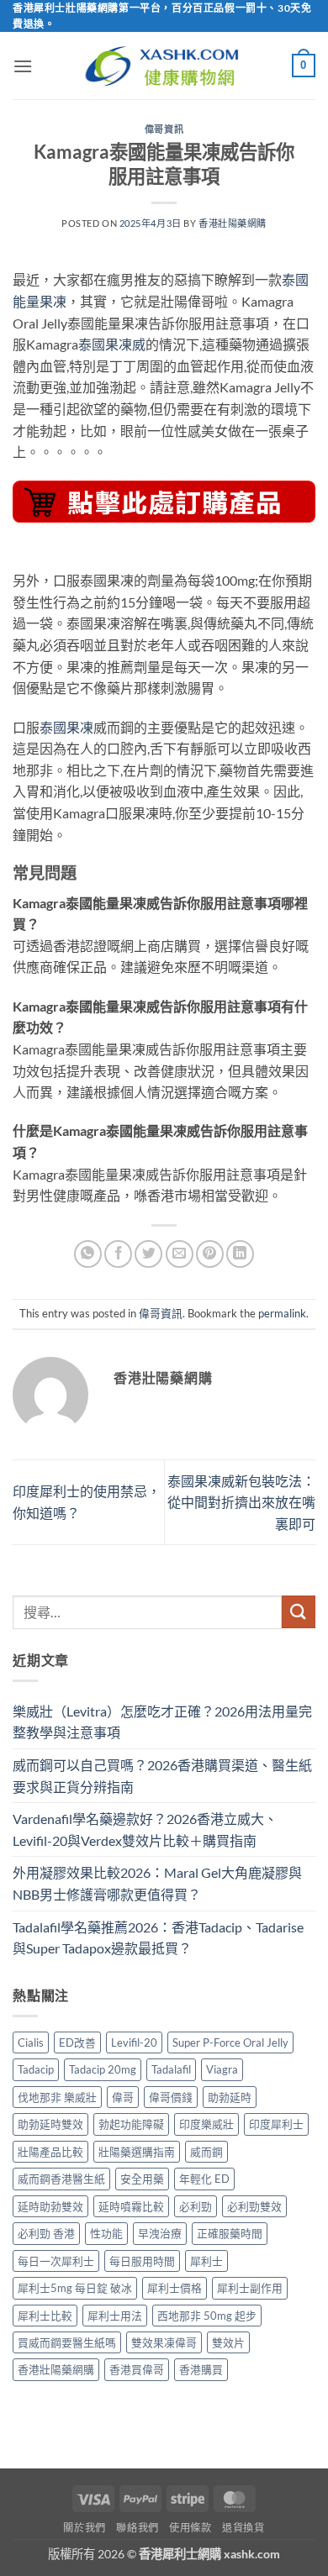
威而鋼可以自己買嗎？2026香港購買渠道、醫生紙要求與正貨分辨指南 (162, 1776)
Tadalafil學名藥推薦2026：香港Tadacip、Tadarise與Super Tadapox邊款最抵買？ (158, 1938)
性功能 (106, 2233)
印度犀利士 (276, 2124)
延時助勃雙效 (50, 2206)
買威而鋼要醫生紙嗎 (67, 2342)
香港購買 (201, 2369)
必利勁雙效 (254, 2206)
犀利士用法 (115, 2316)
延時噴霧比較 (131, 2206)
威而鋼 (206, 2152)
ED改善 (77, 2042)
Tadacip (36, 2069)
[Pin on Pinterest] (210, 1254)
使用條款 (190, 2528)
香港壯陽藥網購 (233, 223)
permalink (282, 1313)
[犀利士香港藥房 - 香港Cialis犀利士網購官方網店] (164, 66)
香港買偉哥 (137, 2369)
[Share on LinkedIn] (240, 1254)
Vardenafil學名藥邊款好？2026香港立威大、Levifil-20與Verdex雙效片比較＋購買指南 (145, 1829)
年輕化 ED (204, 2179)
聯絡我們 (137, 2528)
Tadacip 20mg (103, 2069)
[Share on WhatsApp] (88, 1254)
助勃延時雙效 (50, 2124)
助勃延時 (230, 2097)
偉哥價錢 (171, 2097)
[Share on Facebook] (118, 1254)
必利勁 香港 (46, 2233)
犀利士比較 (45, 2316)
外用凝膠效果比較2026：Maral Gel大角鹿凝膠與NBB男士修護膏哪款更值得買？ (157, 1883)
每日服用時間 (142, 2261)
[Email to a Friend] (180, 1254)
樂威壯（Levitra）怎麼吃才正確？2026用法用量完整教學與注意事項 (162, 1722)
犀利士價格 (175, 2288)
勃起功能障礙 (131, 2124)
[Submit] (299, 1612)
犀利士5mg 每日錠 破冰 (75, 2288)
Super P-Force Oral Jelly (230, 2042)
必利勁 (196, 2206)
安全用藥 (142, 2179)
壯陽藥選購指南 (137, 2152)
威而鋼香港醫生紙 (61, 2179)
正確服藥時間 (230, 2233)
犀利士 (206, 2261)
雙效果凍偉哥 (164, 2342)
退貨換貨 (243, 2528)
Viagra (222, 2069)
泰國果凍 (66, 727)
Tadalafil (171, 2069)
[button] (23, 66)
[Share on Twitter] (148, 1254)
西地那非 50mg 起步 (207, 2316)
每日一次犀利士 (56, 2261)
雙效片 (228, 2342)
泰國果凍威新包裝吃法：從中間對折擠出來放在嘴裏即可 (241, 1502)
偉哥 (123, 2097)
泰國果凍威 (112, 344)
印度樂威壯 (206, 2124)
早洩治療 (160, 2233)
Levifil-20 (134, 2042)
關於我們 (84, 2528)
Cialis (31, 2042)
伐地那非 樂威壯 (57, 2097)
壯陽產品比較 (50, 2152)
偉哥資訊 (164, 129)
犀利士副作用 (250, 2288)
